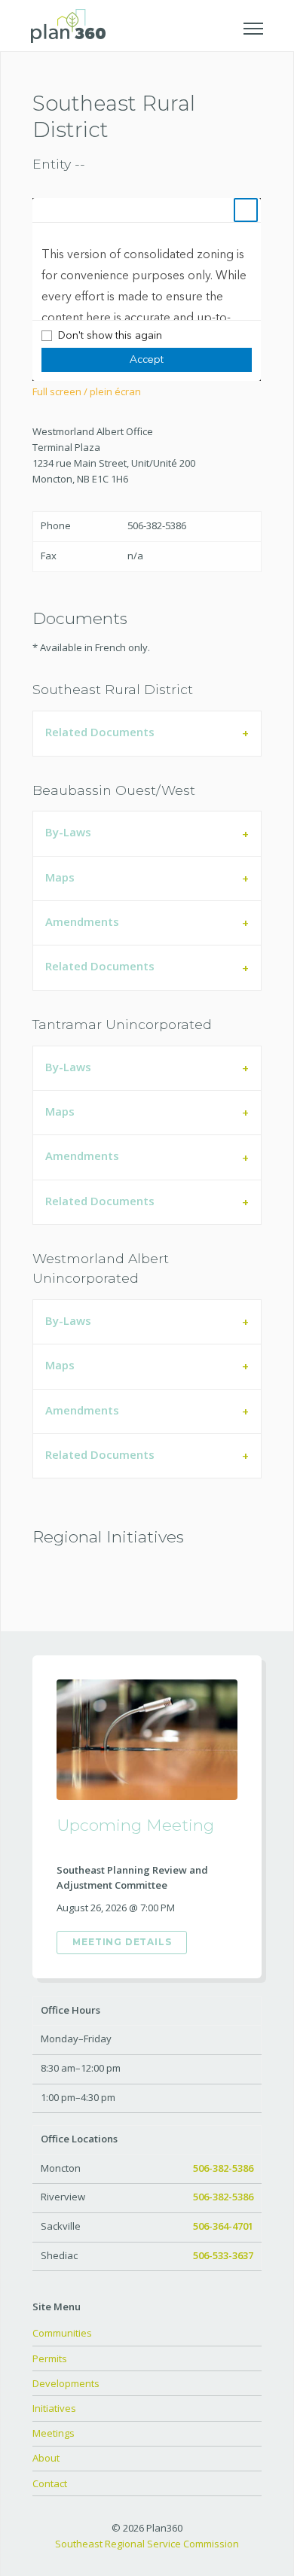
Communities (62, 2333)
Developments (66, 2383)
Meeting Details (122, 1942)
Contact (50, 2483)
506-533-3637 (223, 2255)
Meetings (54, 2433)
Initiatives (54, 2408)
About (46, 2458)
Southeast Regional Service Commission (147, 2544)
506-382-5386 (223, 2168)
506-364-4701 (223, 2226)
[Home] (69, 24)
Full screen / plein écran (87, 391)
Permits (50, 2358)
